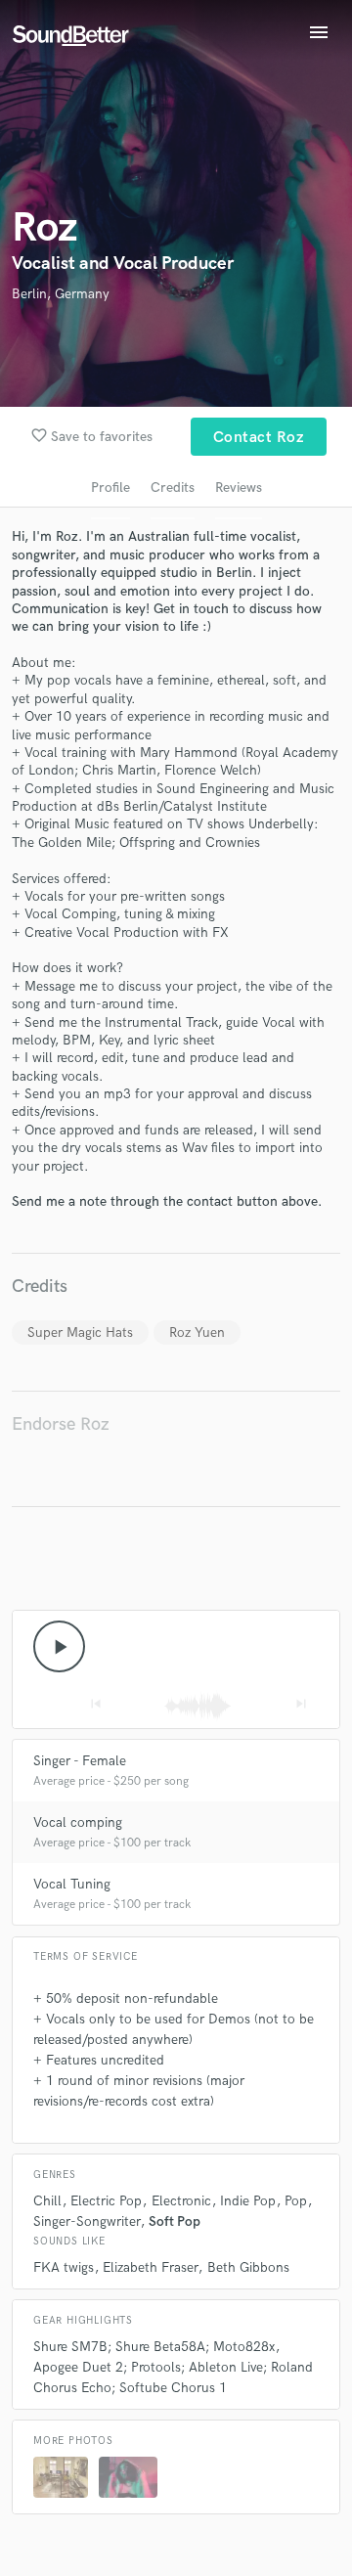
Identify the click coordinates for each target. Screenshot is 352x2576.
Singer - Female (80, 1761)
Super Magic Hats (80, 1332)
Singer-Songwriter (87, 2221)
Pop (296, 2201)
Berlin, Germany (61, 294)
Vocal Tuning (72, 1884)
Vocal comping (78, 1822)
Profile (110, 488)
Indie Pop (248, 2201)
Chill (47, 2201)
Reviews (239, 488)
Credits (173, 488)
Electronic (181, 2201)
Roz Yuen (197, 1332)
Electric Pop (106, 2201)
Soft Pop (175, 2221)
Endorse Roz (61, 1424)
